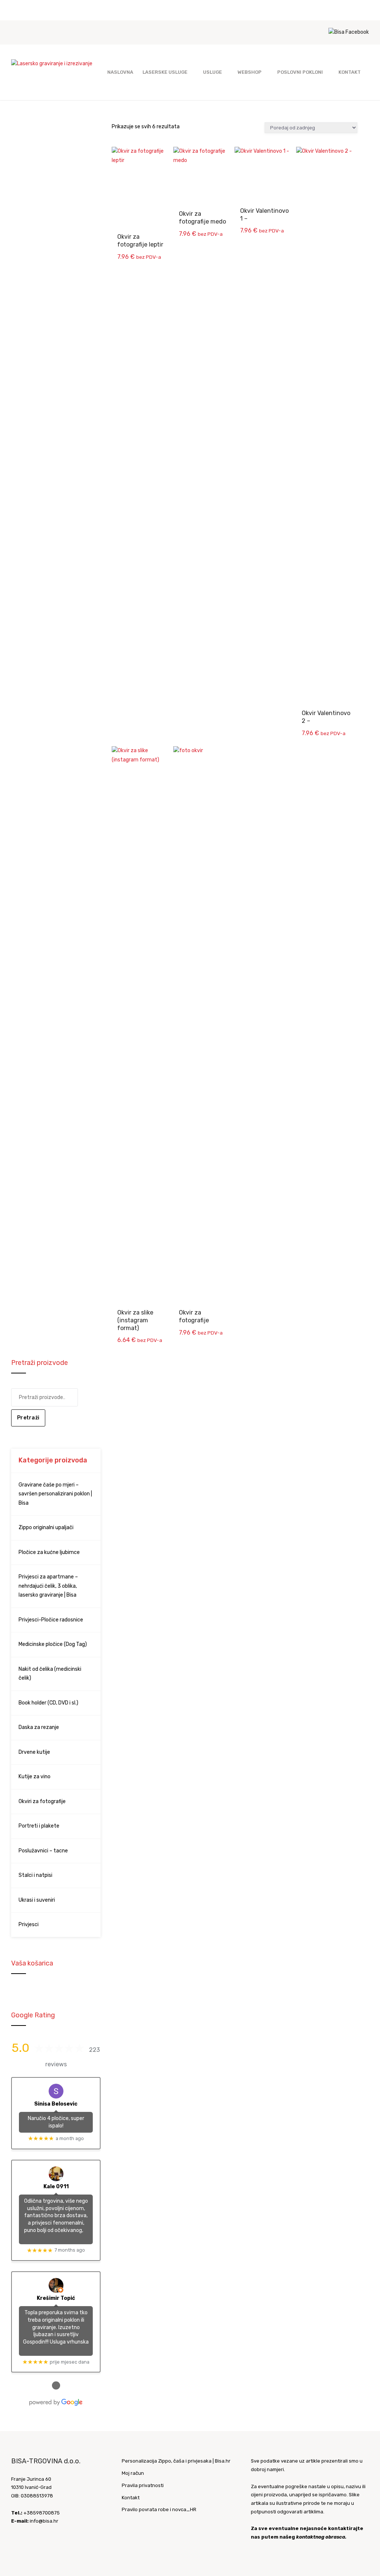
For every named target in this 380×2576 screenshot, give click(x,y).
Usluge (212, 72)
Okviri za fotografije (42, 1801)
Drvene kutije (34, 1752)
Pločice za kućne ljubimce (49, 1552)
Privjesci (29, 1924)
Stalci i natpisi (35, 1875)
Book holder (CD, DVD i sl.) (48, 1703)
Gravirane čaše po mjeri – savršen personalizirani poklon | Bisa (55, 1494)
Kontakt (350, 72)
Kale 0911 (56, 2187)
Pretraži (28, 1418)
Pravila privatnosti (143, 2485)
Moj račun (133, 2473)
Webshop (250, 72)
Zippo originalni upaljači (46, 1527)
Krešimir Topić (56, 2298)
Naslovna (120, 72)
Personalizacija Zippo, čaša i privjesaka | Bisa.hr (176, 2461)
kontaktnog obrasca (321, 2537)
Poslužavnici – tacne (43, 1851)
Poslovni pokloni (300, 72)
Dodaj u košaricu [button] (143, 162)
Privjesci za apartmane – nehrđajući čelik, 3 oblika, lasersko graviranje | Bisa (48, 1586)
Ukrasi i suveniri (37, 1900)
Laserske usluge (165, 72)
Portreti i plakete (39, 1826)
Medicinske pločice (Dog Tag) (53, 1644)
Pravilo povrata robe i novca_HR (159, 2509)
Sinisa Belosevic (56, 2104)
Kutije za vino (35, 1777)
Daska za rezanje (39, 1727)
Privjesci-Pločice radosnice (51, 1620)
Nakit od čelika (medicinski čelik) (50, 1674)
